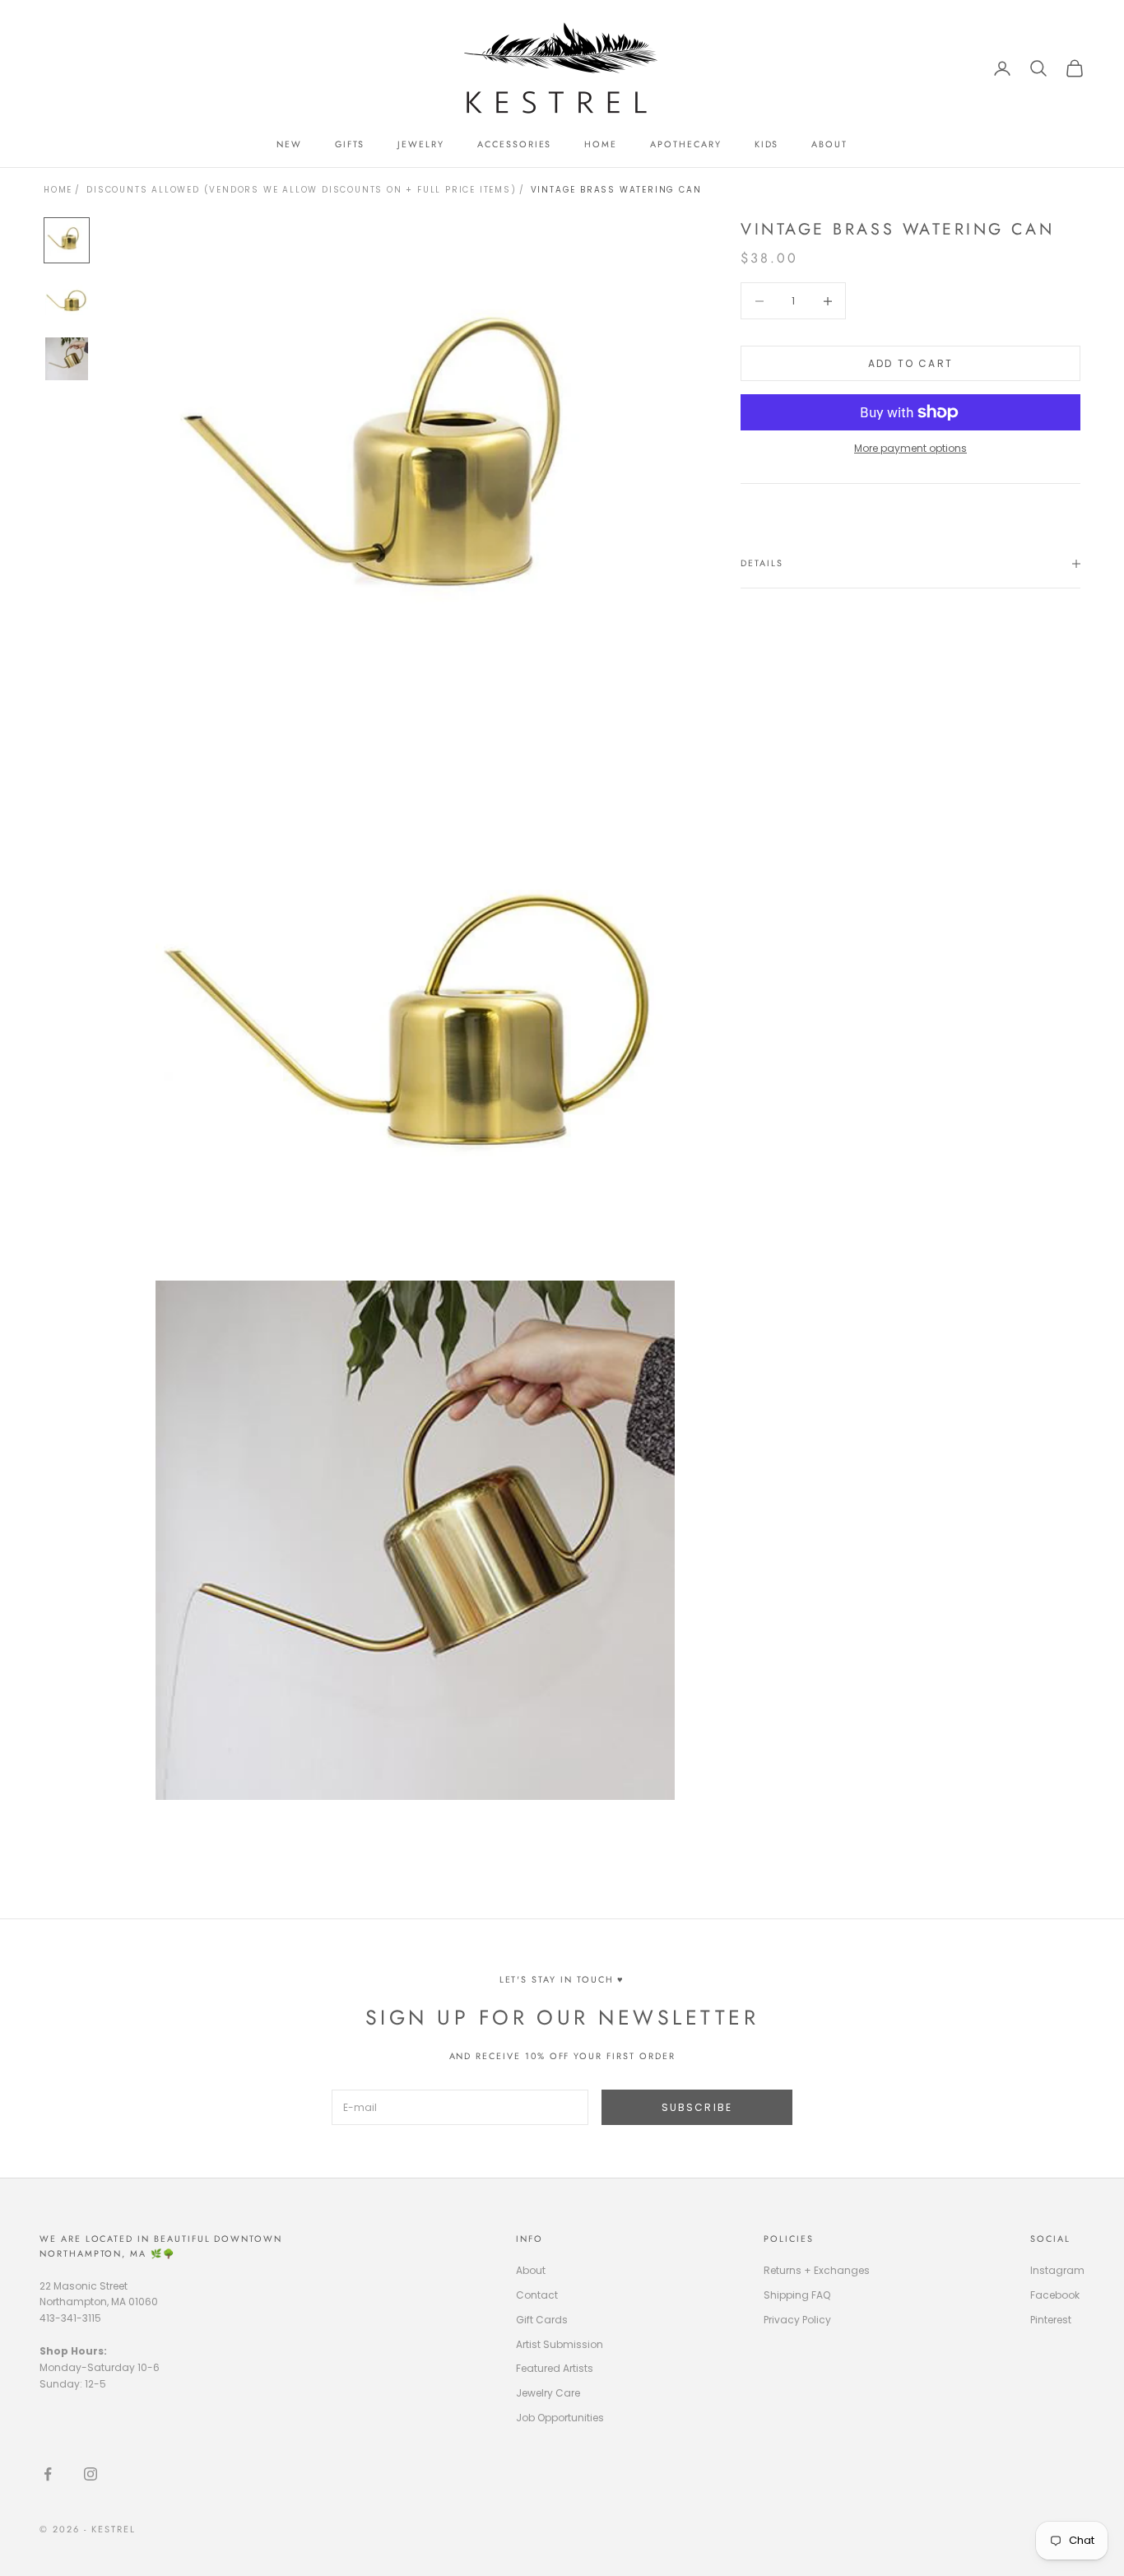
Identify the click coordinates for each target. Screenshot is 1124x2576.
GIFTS (350, 144)
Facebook (1055, 2295)
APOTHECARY (685, 144)
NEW (289, 144)
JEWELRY (421, 144)
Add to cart (910, 363)
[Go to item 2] (67, 300)
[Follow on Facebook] (48, 2474)
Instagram (1057, 2270)
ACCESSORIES (514, 144)
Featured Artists (555, 2368)
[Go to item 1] (67, 240)
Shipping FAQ (797, 2295)
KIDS (767, 144)
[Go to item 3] (67, 359)
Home (58, 190)
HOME (601, 144)
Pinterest (1051, 2320)
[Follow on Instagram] (91, 2474)
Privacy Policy (797, 2320)
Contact (537, 2295)
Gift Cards (542, 2320)
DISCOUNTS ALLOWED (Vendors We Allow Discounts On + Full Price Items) (301, 190)
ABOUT (829, 144)
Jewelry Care (548, 2393)
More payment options (910, 448)
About (531, 2270)
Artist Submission (560, 2344)
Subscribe (697, 2107)
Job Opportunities (560, 2418)
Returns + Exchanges (817, 2270)
